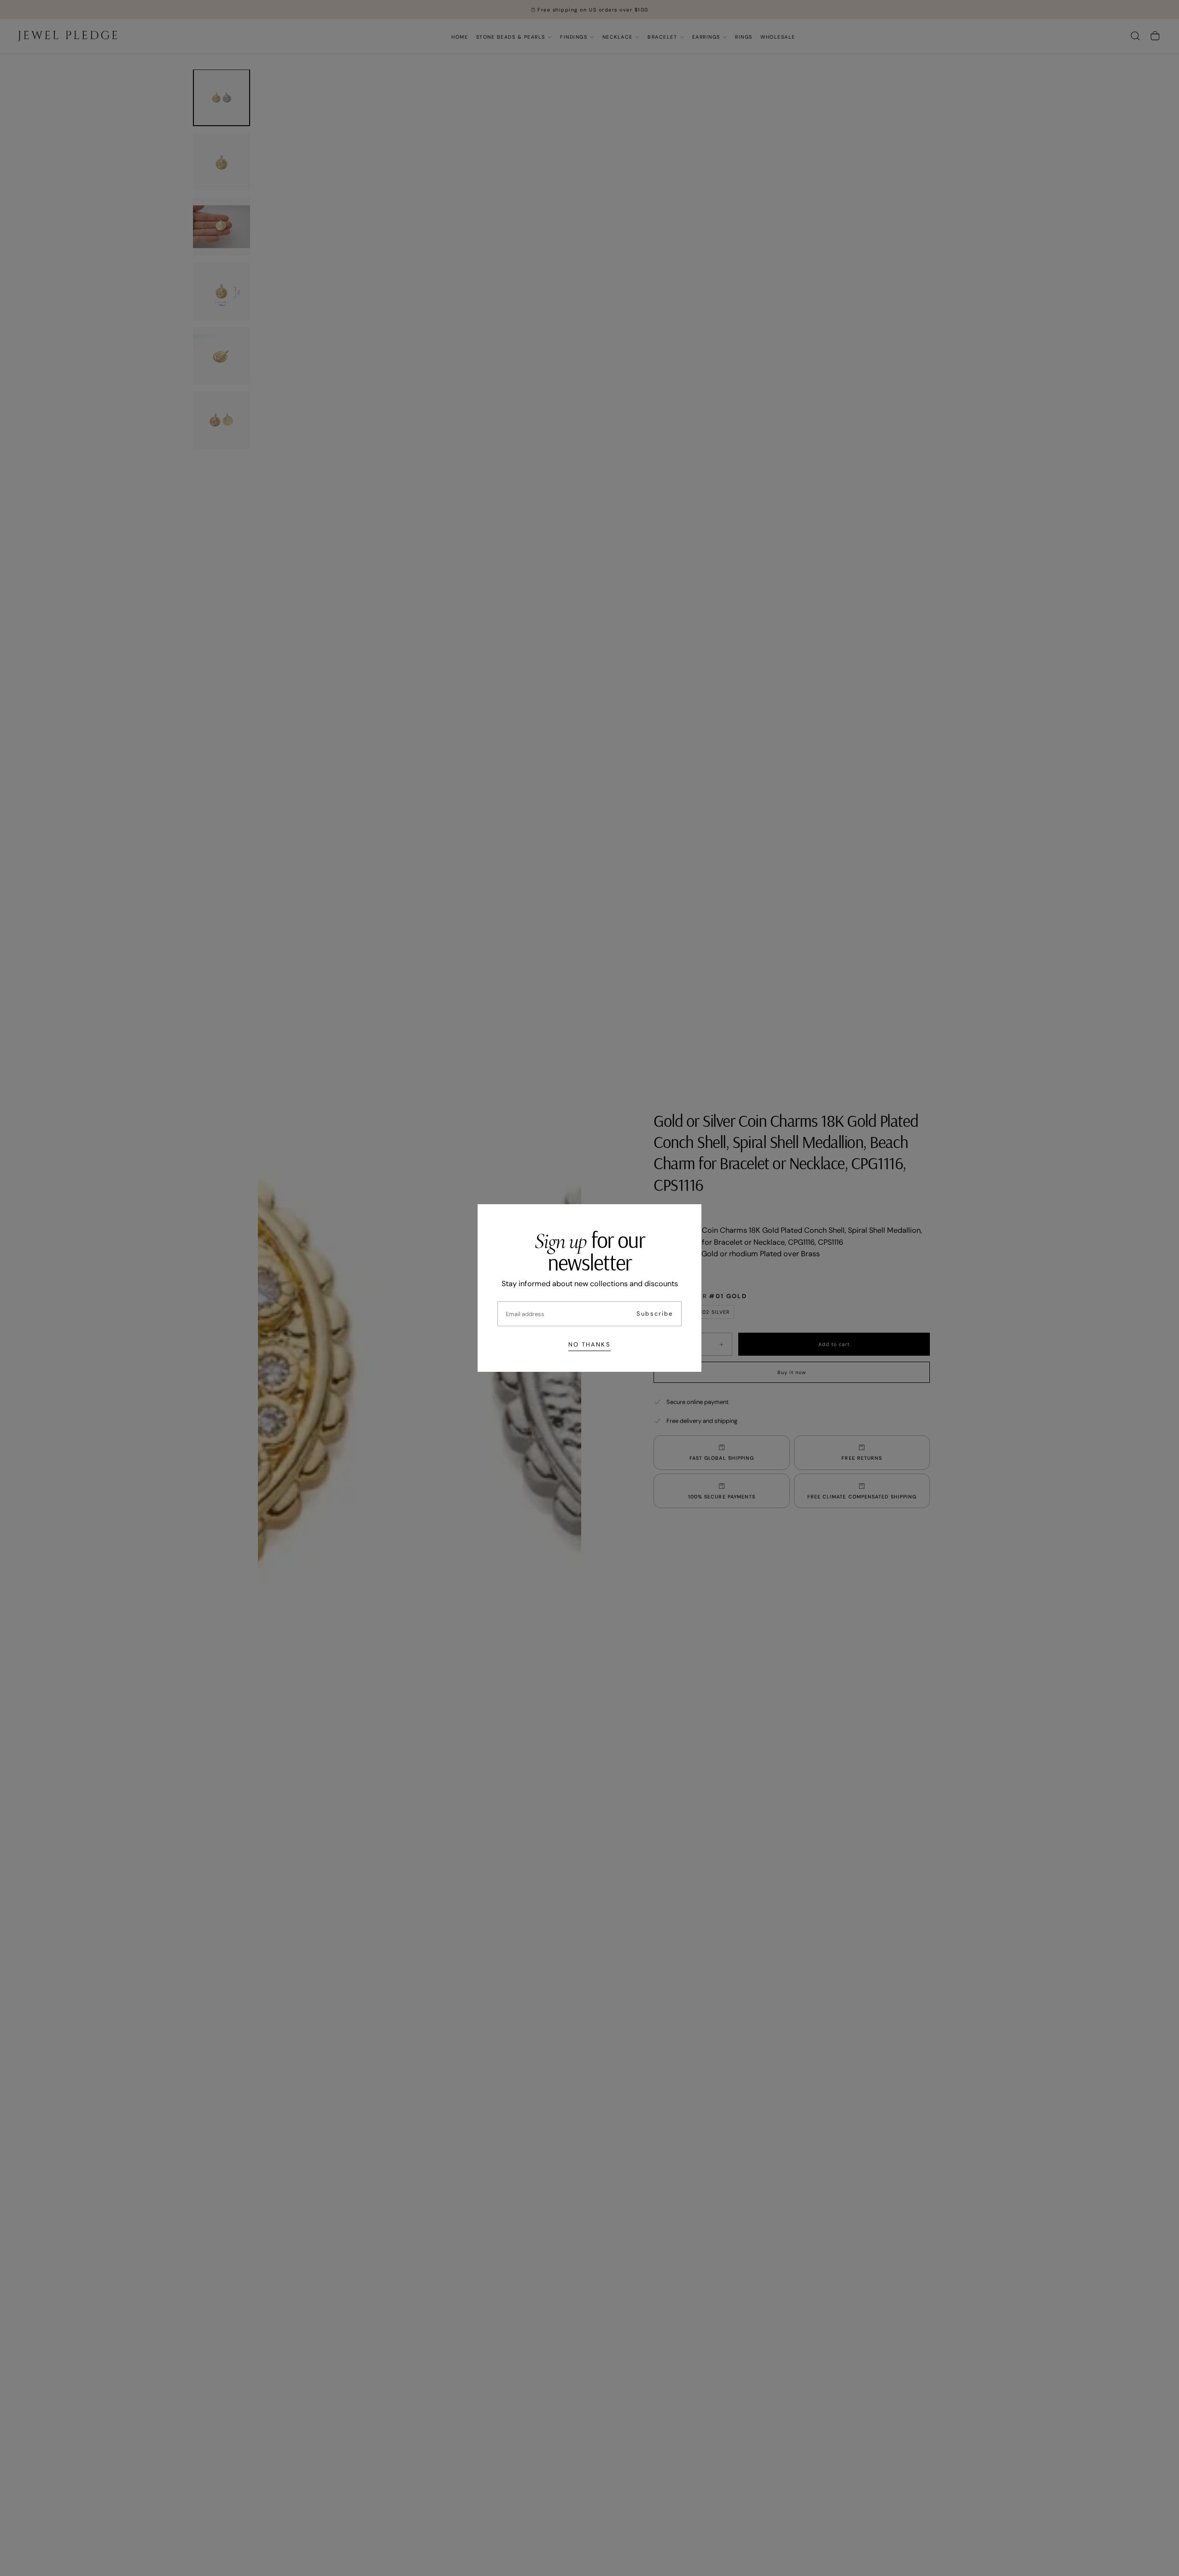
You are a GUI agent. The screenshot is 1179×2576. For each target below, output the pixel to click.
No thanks (589, 1344)
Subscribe (655, 1314)
